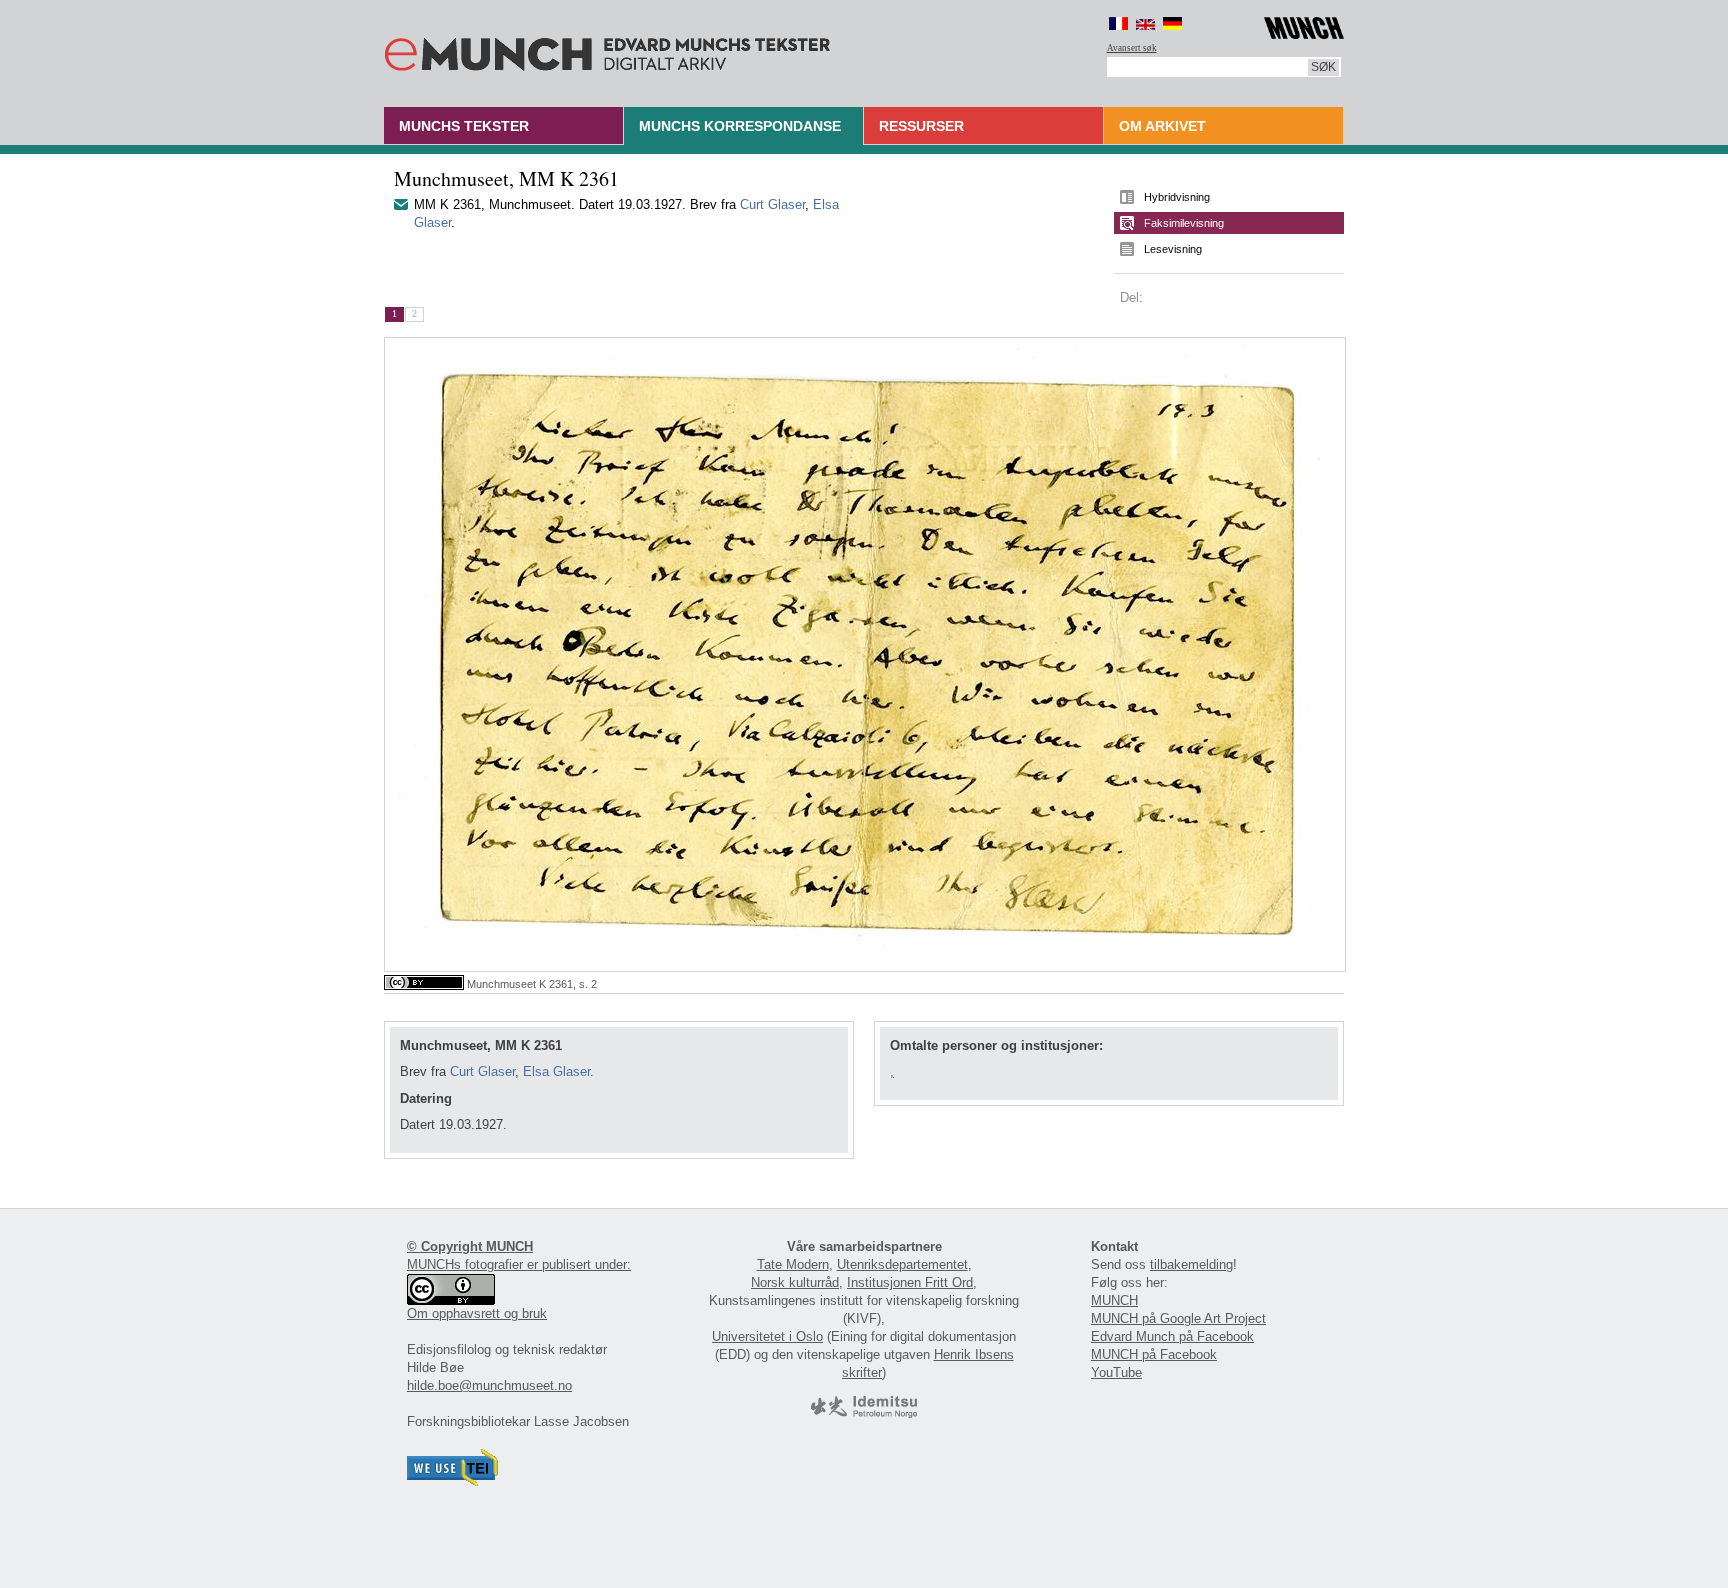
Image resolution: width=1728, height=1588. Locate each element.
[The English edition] (1145, 23)
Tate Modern (793, 1264)
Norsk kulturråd (795, 1282)
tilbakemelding (1191, 1264)
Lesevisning (1173, 249)
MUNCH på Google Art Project (1178, 1318)
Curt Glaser (772, 204)
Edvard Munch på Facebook (1172, 1336)
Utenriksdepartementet (902, 1264)
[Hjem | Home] (607, 50)
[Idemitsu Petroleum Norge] (864, 1413)
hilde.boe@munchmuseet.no (489, 1385)
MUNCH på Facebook (1154, 1354)
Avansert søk (1132, 48)
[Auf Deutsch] (1172, 23)
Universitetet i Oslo (767, 1336)
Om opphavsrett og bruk (477, 1313)
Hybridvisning (1177, 197)
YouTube (1116, 1372)
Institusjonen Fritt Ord (910, 1282)
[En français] (1118, 23)
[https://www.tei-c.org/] (453, 1481)
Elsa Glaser (556, 1071)
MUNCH (1114, 1300)
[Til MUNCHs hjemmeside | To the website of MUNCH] (1304, 24)
